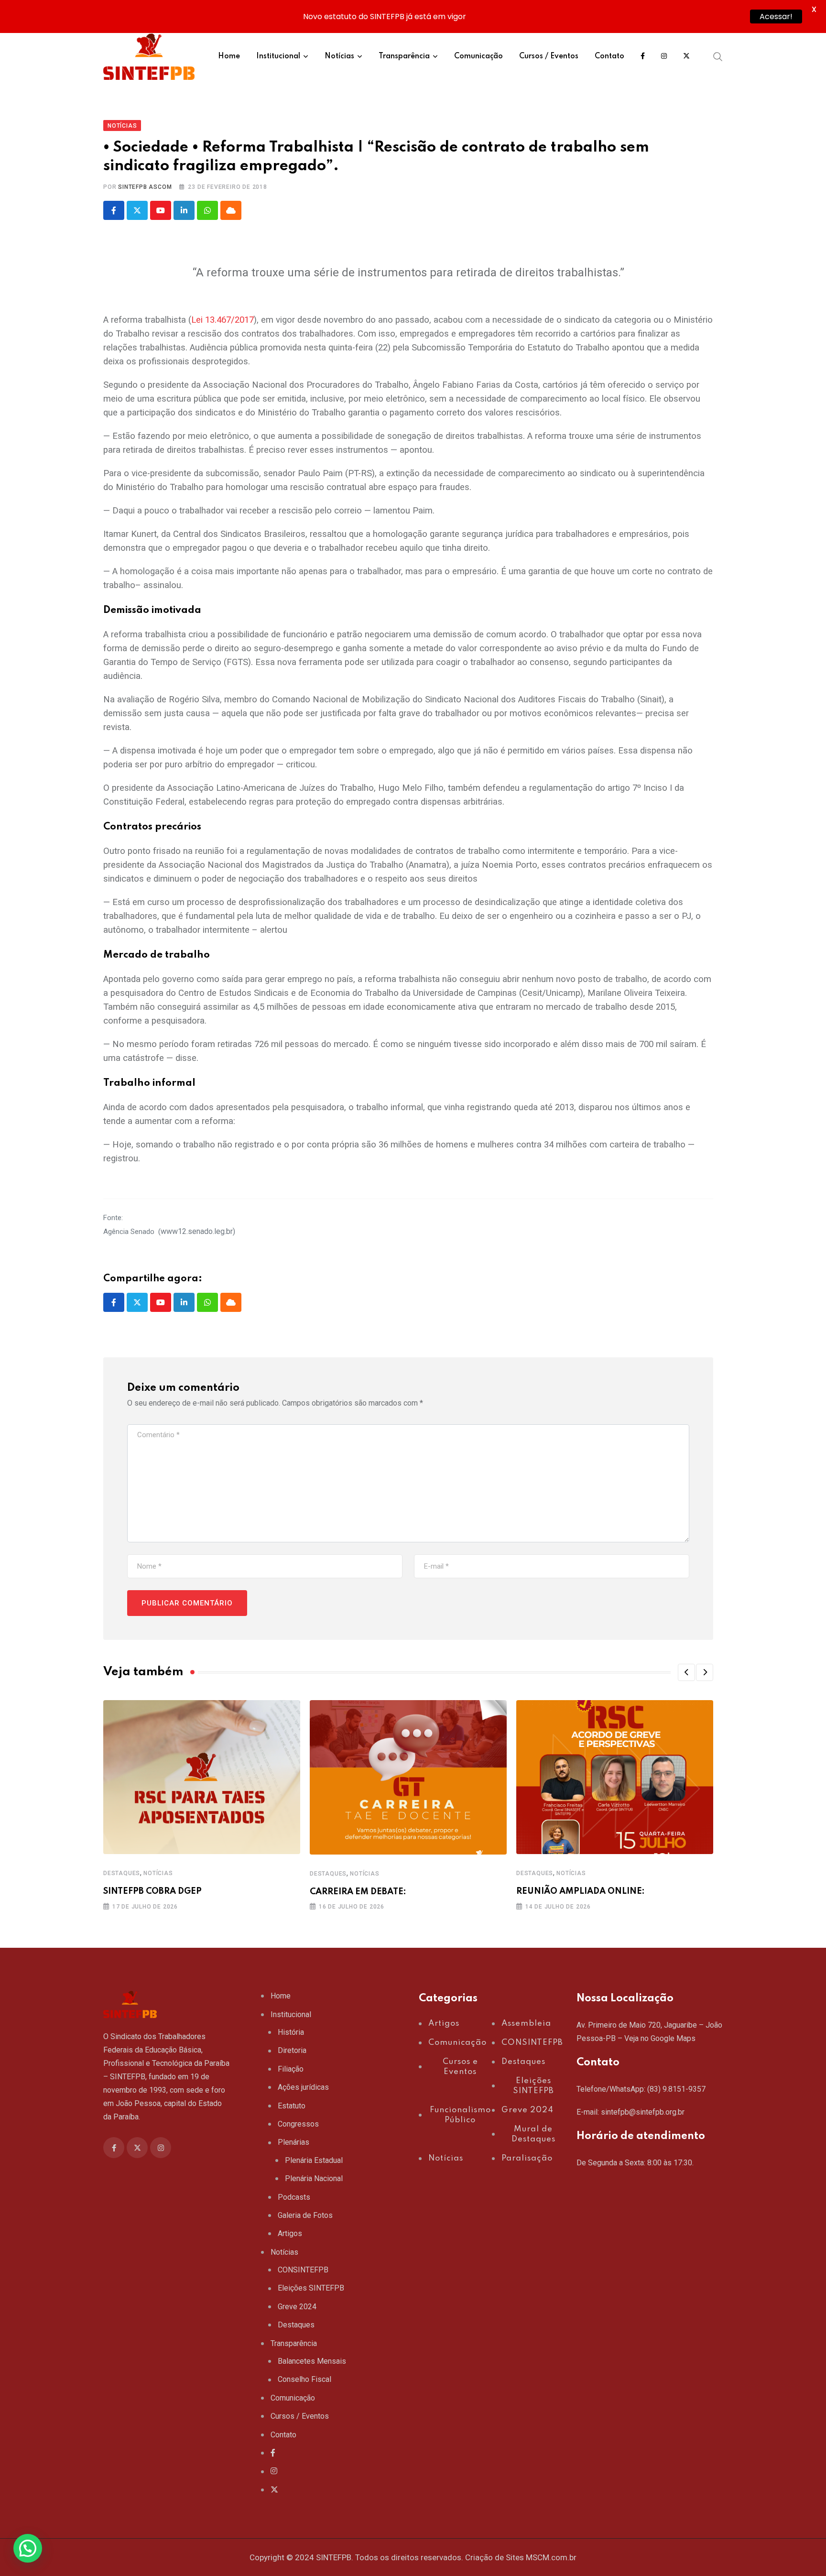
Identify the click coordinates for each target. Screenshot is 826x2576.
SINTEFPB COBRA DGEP (152, 1891)
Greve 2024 (297, 2307)
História (291, 2032)
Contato (609, 56)
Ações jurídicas (303, 2087)
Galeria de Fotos (305, 2215)
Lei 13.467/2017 (223, 320)
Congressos (298, 2124)
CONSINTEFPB (303, 2270)
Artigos (290, 2233)
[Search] (718, 56)
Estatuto (292, 2106)
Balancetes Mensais (312, 2361)
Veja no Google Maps (660, 2038)
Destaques (122, 1873)
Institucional (278, 56)
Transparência (404, 56)
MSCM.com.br (551, 2557)
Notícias (339, 56)
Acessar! (776, 16)
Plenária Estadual (314, 2160)
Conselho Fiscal (304, 2379)
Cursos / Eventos (549, 56)
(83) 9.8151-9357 (676, 2089)
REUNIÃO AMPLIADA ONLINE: (581, 1891)
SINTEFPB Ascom (145, 187)
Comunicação (478, 56)
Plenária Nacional (314, 2178)
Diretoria (292, 2050)
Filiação (291, 2069)
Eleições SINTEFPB (311, 2288)
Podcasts (294, 2197)
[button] (686, 1672)
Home (229, 56)
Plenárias (293, 2142)
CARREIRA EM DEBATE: (358, 1892)
